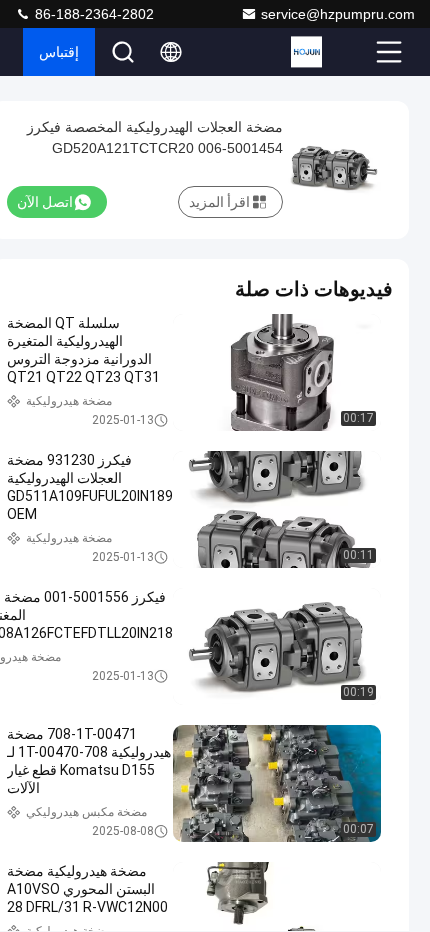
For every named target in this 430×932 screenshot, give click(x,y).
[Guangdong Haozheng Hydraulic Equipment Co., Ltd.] (331, 52)
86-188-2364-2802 (92, 14)
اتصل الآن (45, 202)
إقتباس (59, 52)
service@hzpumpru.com (338, 14)
